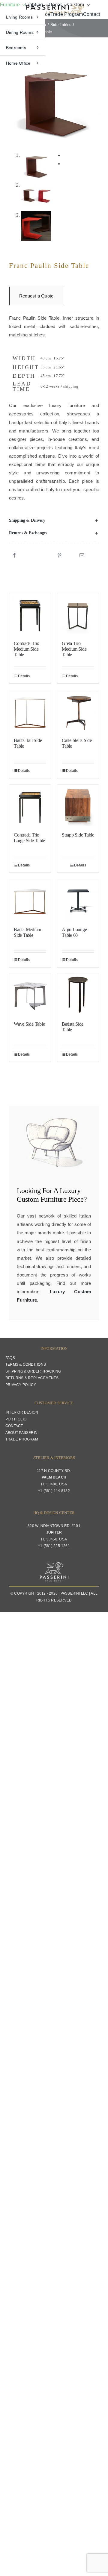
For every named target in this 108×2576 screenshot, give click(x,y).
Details (24, 676)
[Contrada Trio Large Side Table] (30, 805)
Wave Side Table (29, 1024)
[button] (54, 520)
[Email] (82, 555)
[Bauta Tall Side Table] (30, 711)
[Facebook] (14, 555)
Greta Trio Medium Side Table (74, 649)
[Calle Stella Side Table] (78, 711)
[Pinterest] (59, 555)
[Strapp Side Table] (78, 805)
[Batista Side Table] (78, 995)
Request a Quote (36, 296)
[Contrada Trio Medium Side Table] (30, 614)
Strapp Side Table (78, 835)
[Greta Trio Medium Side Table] (78, 614)
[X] (37, 555)
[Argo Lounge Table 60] (78, 900)
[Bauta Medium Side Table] (30, 900)
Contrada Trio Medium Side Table (27, 649)
